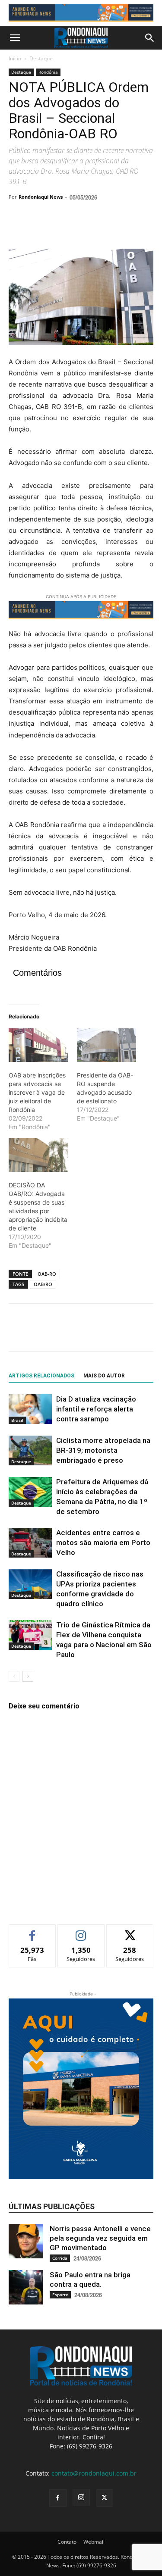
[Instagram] (81, 2498)
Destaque (41, 58)
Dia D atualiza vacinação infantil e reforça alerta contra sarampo (96, 1409)
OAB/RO (43, 1284)
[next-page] (28, 1676)
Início (15, 58)
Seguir (81, 1931)
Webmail (94, 2542)
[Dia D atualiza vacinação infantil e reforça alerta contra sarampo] (30, 1409)
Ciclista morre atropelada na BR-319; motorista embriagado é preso (103, 1450)
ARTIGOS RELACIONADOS (41, 1376)
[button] (15, 38)
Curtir (32, 1931)
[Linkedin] (97, 228)
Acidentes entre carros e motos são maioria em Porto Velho (103, 1542)
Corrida (60, 2258)
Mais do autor (104, 1376)
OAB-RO (47, 1274)
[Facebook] (17, 228)
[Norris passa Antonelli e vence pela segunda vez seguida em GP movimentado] (26, 2241)
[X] (37, 228)
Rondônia (48, 72)
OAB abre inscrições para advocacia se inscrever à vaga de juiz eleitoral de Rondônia (37, 1092)
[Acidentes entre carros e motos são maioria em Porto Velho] (30, 1543)
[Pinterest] (57, 228)
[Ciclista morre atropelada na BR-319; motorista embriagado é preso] (30, 1450)
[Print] (117, 228)
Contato (67, 2542)
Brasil (17, 1420)
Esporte (60, 2295)
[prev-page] (14, 1676)
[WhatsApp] (77, 228)
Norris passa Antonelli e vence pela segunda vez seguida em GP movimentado (100, 2238)
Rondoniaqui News (41, 197)
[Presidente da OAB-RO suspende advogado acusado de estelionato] (107, 1045)
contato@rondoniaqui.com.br (94, 2473)
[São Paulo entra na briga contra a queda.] (26, 2287)
